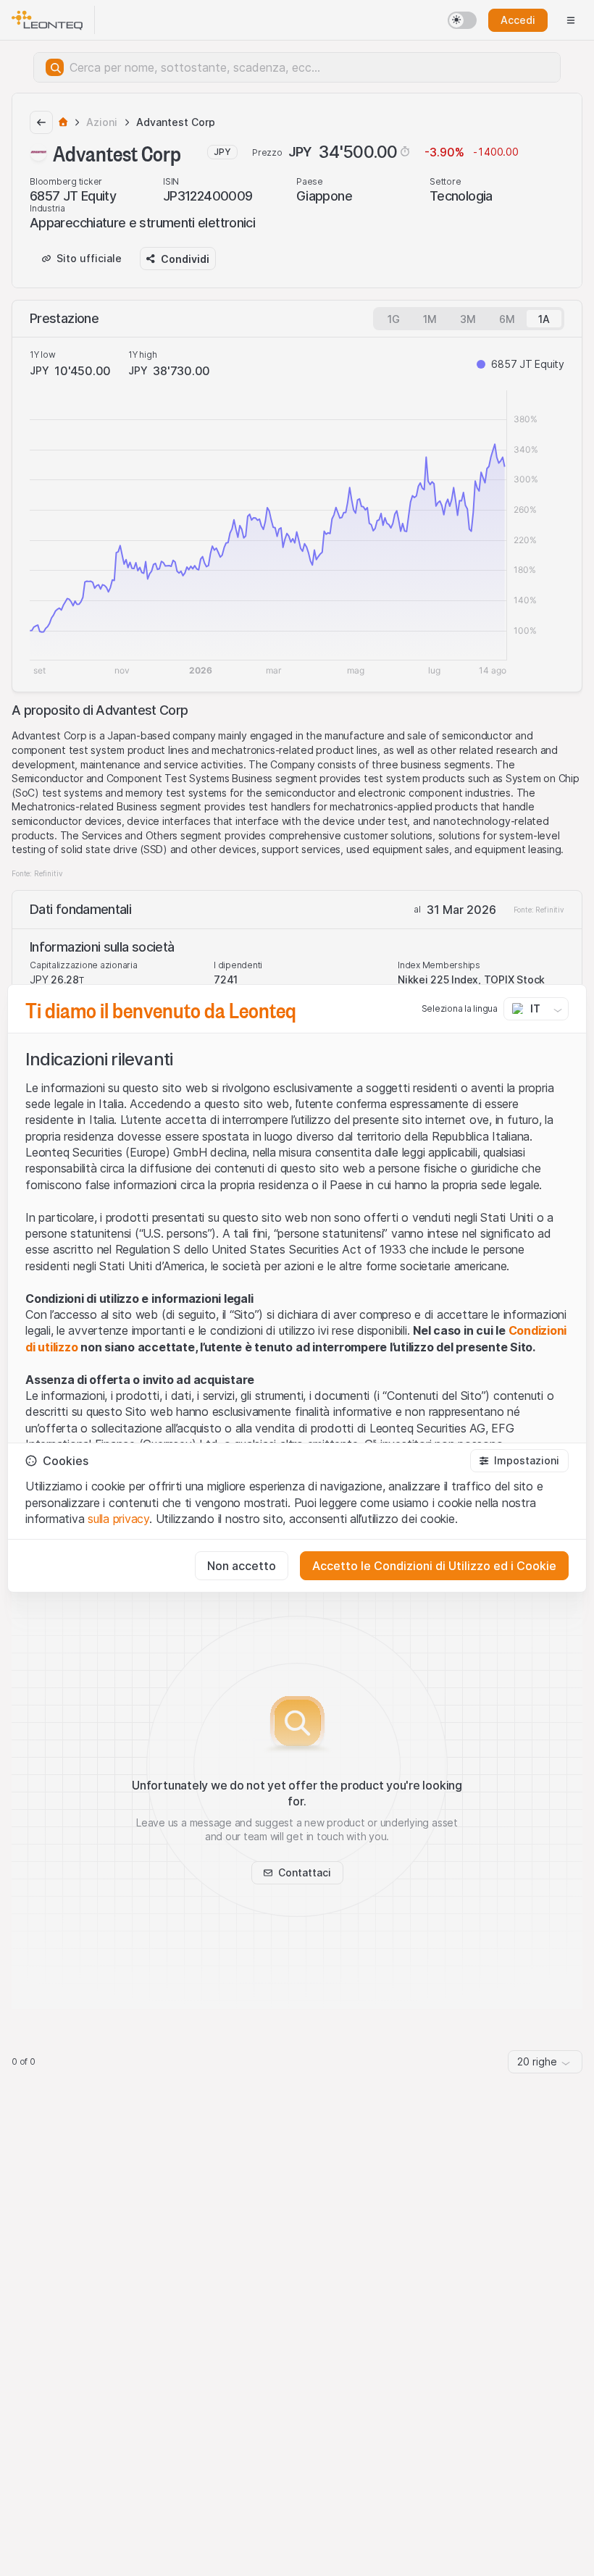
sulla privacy (118, 1519)
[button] (519, 1461)
